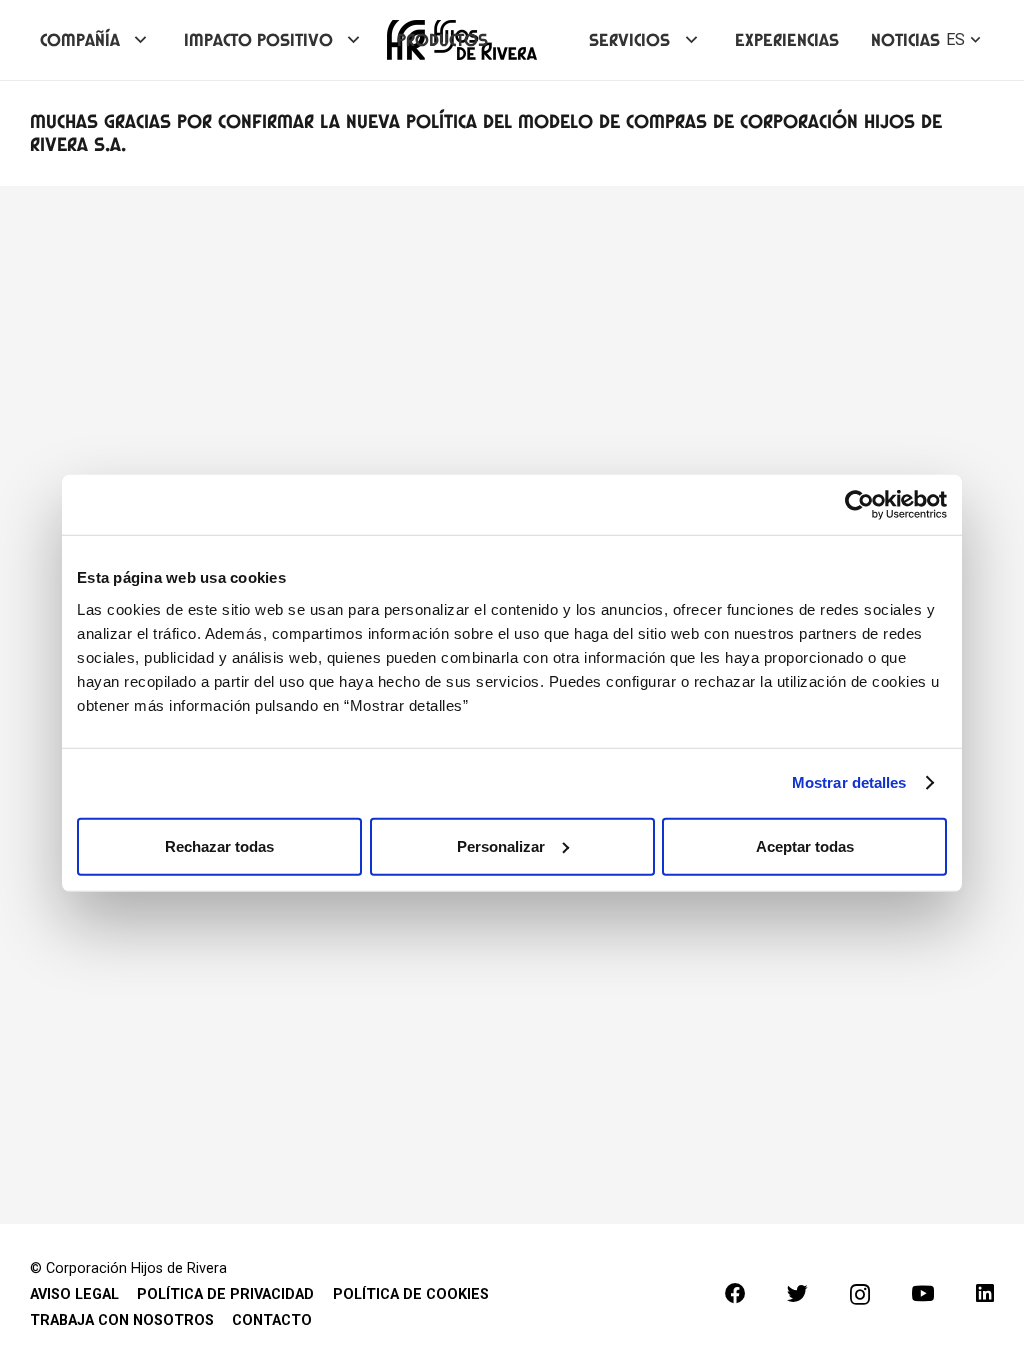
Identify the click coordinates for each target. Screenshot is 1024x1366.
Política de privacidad (225, 1294)
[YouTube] (922, 1293)
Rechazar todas (219, 845)
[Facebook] (735, 1293)
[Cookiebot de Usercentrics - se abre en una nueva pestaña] (859, 505)
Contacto (272, 1320)
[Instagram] (860, 1295)
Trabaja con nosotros (122, 1320)
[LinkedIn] (985, 1293)
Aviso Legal (74, 1294)
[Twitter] (797, 1293)
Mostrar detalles (849, 782)
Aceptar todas (805, 845)
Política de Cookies (411, 1294)
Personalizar (501, 845)
